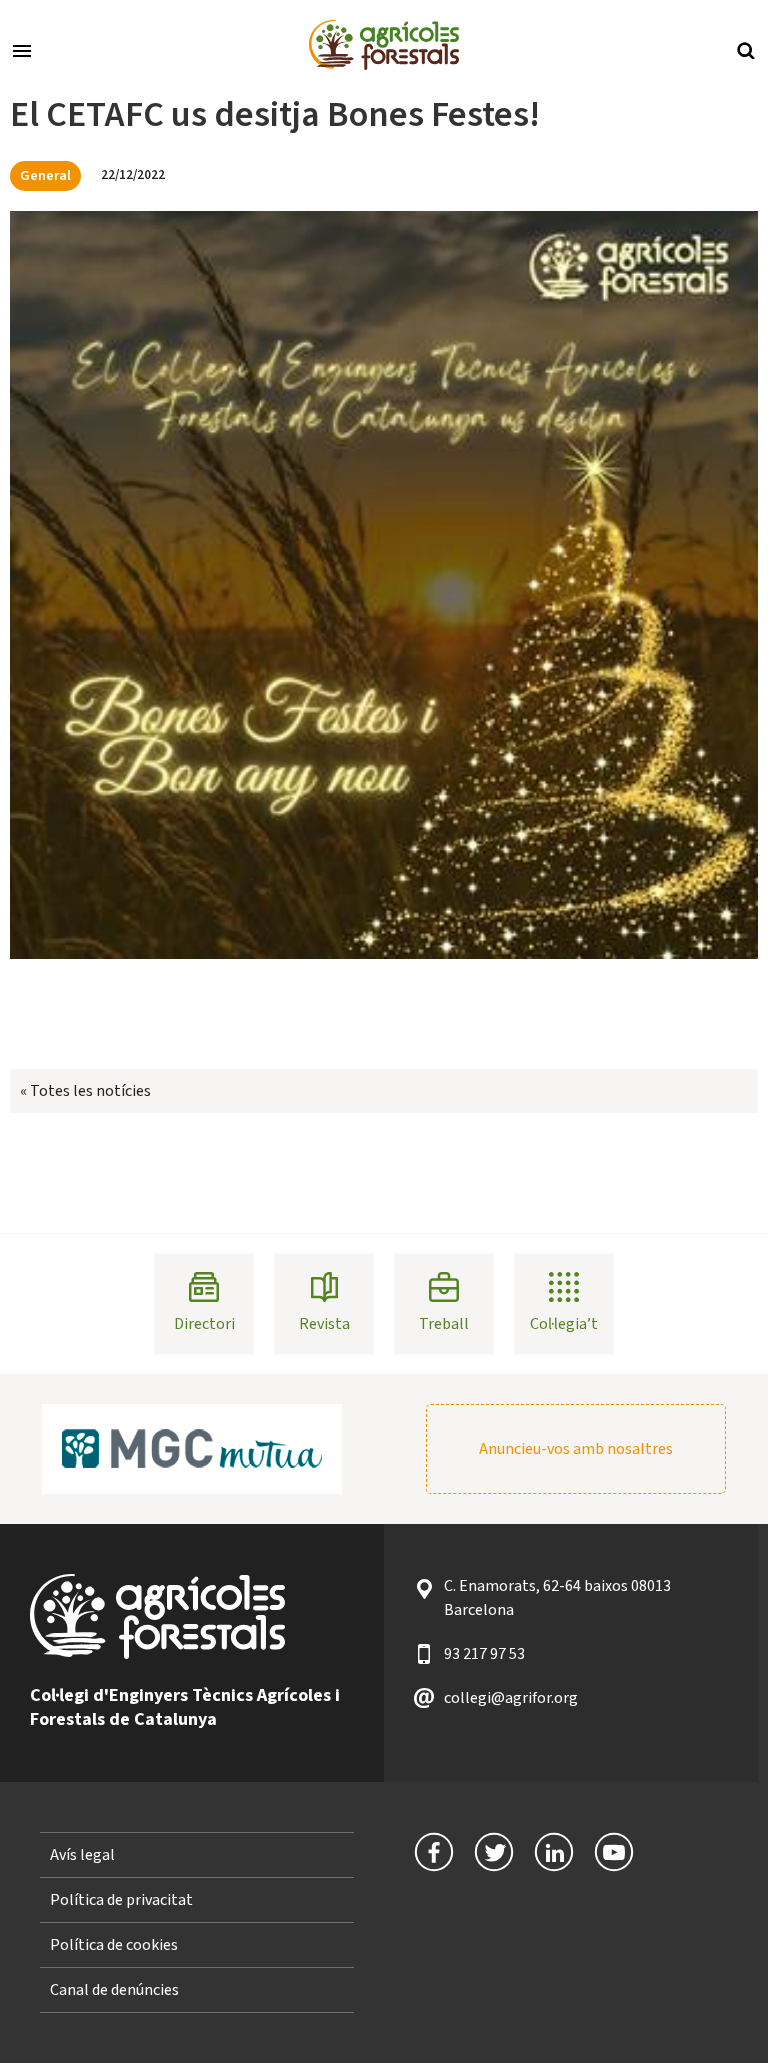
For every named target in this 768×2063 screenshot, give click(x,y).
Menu (22, 49)
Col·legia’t (564, 1324)
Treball (444, 1324)
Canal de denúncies (114, 1990)
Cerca (746, 49)
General (45, 175)
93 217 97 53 (484, 1654)
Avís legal (82, 1855)
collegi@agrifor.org (511, 1698)
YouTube (614, 1852)
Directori (204, 1324)
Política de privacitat (121, 1900)
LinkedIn (554, 1852)
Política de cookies (114, 1945)
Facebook (434, 1852)
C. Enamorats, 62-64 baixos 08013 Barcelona (557, 1598)
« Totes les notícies (85, 1091)
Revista (324, 1324)
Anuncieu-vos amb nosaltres (576, 1449)
